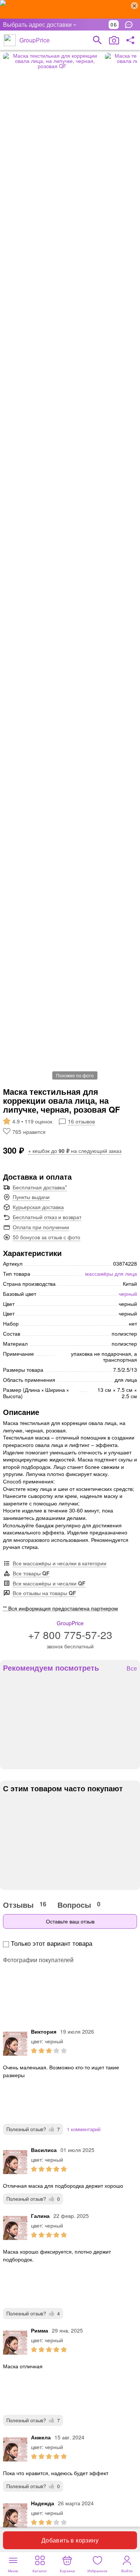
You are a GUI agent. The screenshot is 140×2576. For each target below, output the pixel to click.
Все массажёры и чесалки (49, 1583)
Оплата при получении (41, 1227)
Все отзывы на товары (44, 1593)
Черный (128, 1294)
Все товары (31, 1573)
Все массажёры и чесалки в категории (60, 1563)
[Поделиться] (130, 40)
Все (132, 1669)
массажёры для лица (111, 1273)
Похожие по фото (75, 1075)
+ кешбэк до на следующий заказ (75, 1151)
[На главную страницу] (10, 40)
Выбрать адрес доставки (37, 24)
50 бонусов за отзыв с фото (46, 1237)
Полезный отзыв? (33, 2129)
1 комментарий (84, 2129)
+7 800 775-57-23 (70, 1635)
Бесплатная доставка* (40, 1187)
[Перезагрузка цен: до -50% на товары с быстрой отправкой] (70, 9)
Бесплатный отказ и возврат (47, 1217)
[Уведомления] (131, 25)
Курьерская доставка (38, 1207)
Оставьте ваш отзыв (70, 1921)
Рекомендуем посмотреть (51, 1668)
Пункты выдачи (31, 1197)
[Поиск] (97, 40)
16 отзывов (81, 1121)
